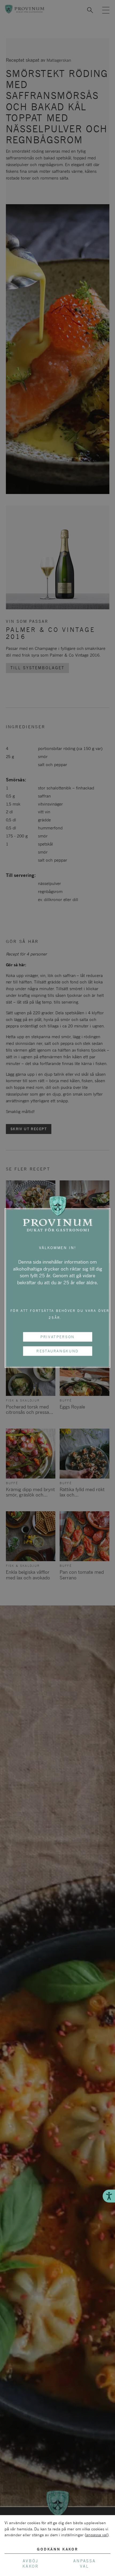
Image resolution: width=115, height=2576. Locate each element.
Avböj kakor (30, 2564)
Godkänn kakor (57, 2549)
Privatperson (57, 1337)
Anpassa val (85, 2564)
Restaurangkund (57, 1351)
